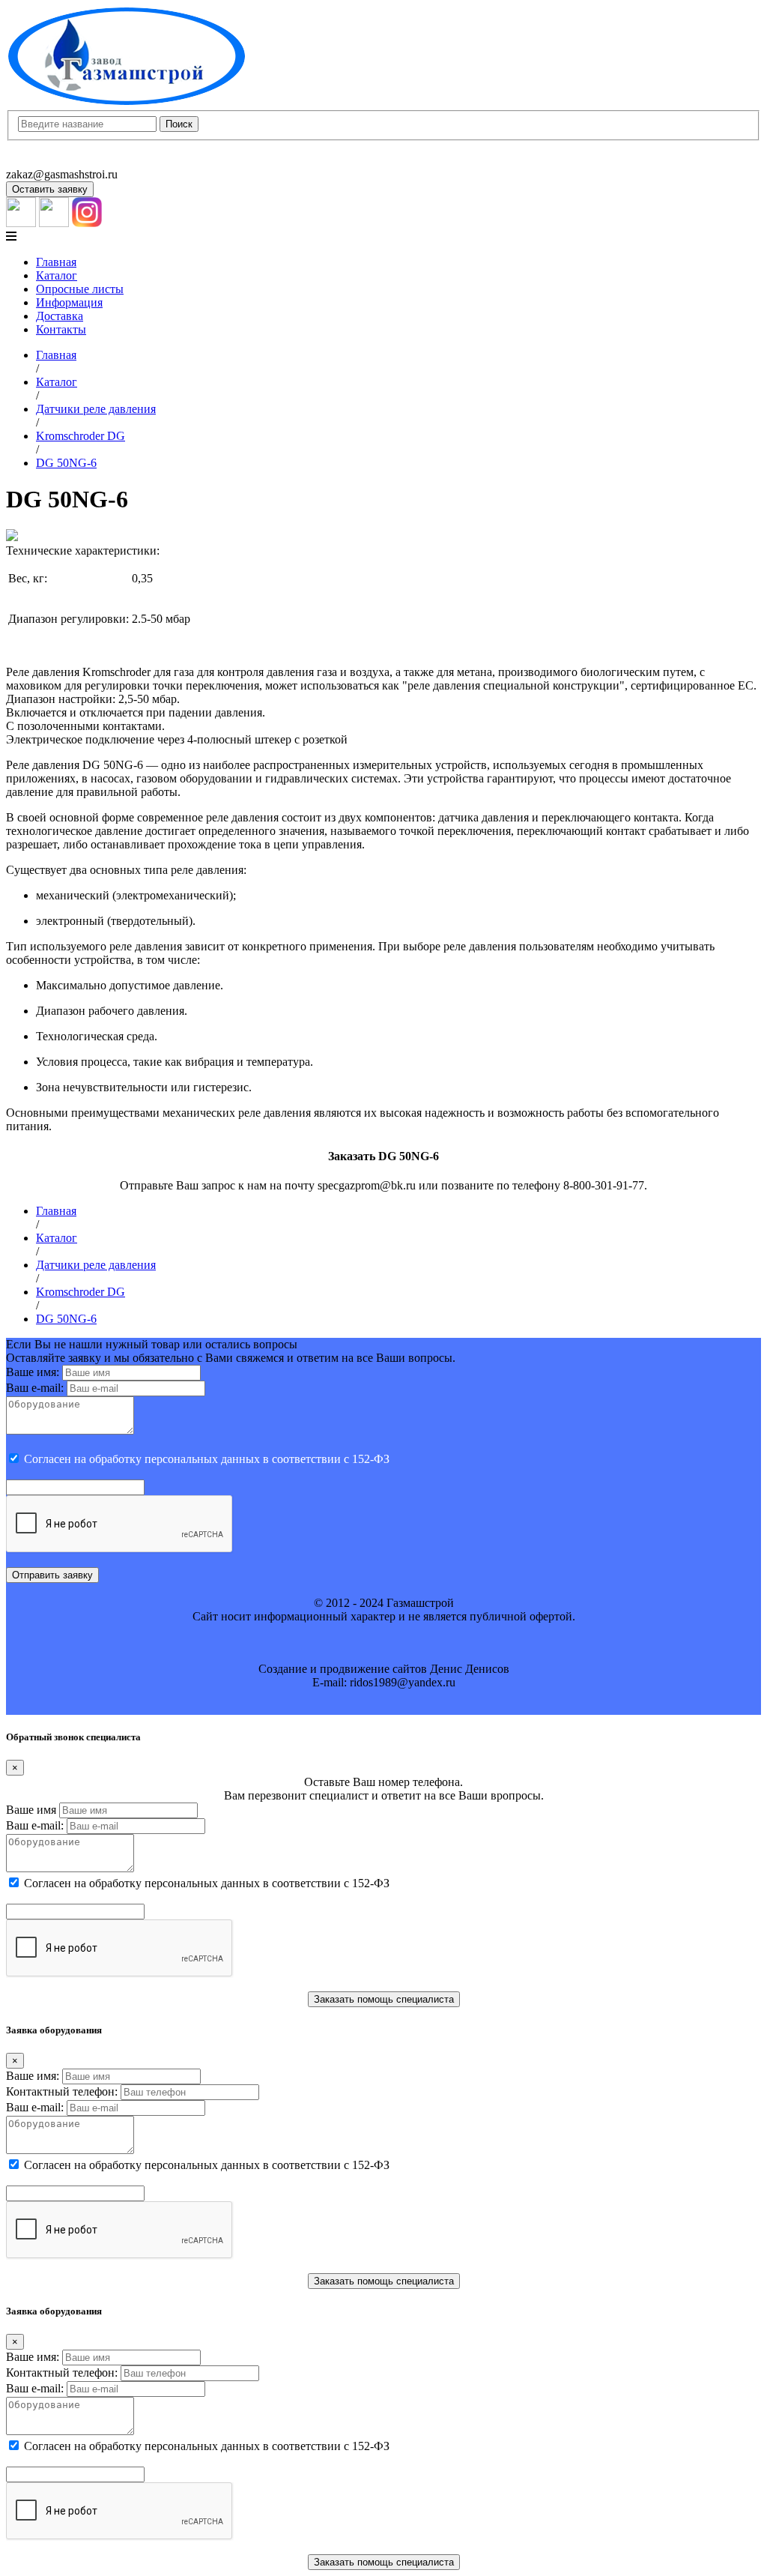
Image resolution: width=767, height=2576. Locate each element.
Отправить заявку (52, 1575)
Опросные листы (80, 289)
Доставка (60, 316)
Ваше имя (31, 1810)
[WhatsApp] (54, 223)
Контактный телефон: (62, 2091)
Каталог (57, 275)
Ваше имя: (33, 1372)
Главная (56, 262)
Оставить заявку (50, 189)
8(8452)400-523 (45, 161)
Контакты (61, 329)
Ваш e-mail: (35, 1388)
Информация (69, 302)
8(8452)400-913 (45, 147)
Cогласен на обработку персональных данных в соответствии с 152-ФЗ (207, 1459)
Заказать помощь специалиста (384, 1999)
